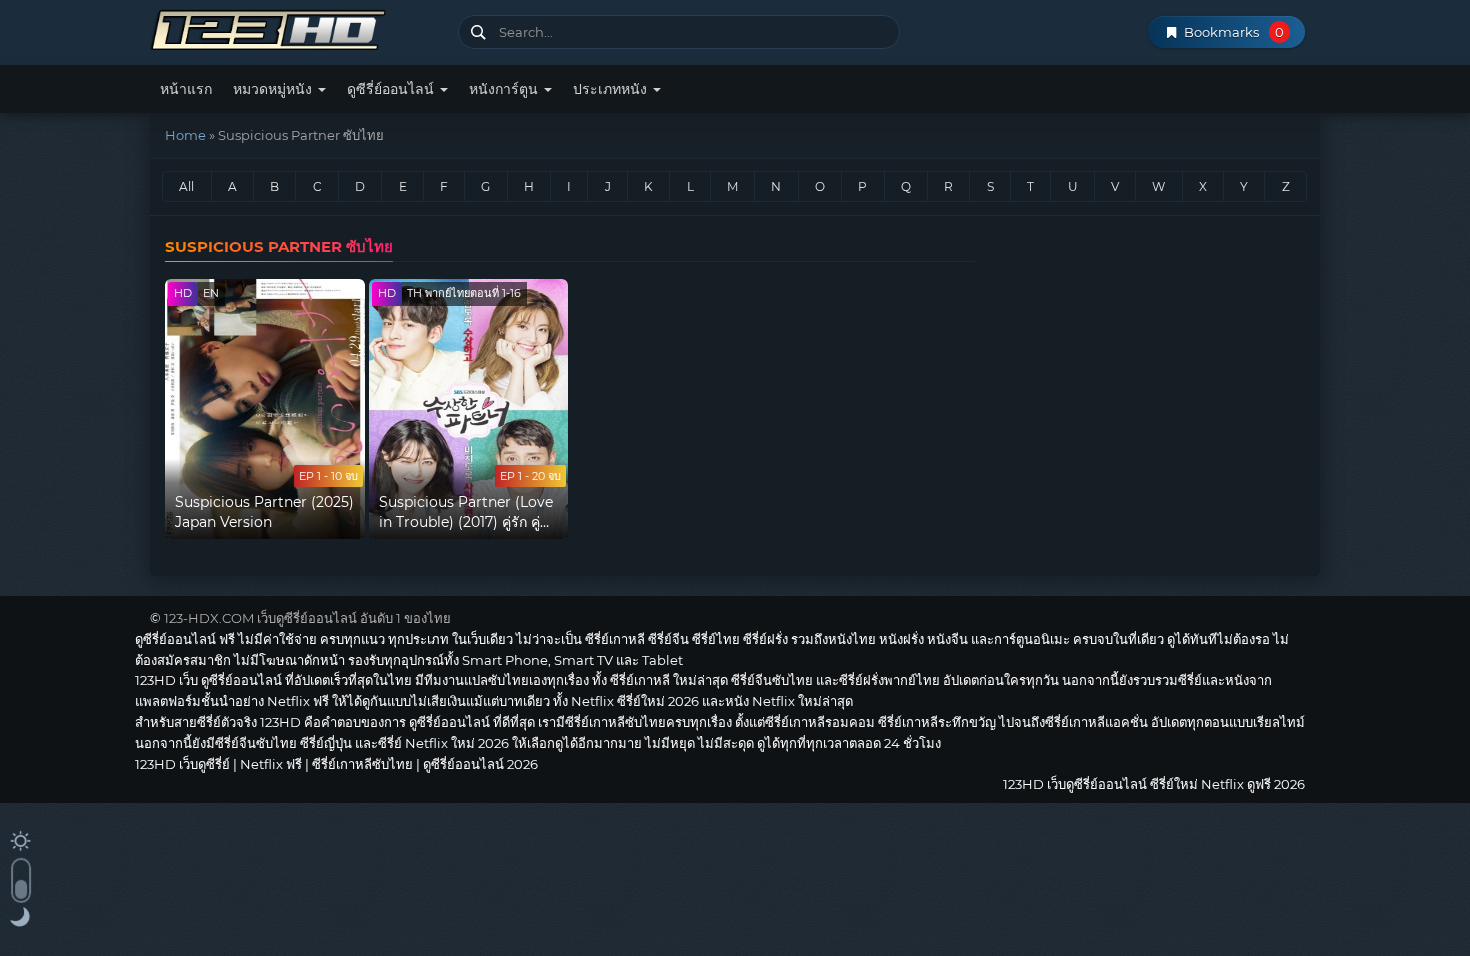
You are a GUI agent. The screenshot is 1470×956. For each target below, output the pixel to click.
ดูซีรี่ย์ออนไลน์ (392, 89)
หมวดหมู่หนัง (274, 89)
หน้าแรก (186, 89)
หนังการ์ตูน (505, 89)
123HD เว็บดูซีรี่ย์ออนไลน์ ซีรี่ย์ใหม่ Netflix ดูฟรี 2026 (296, 27)
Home (185, 135)
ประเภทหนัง (612, 89)
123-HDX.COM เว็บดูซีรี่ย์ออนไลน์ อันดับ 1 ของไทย (307, 618)
